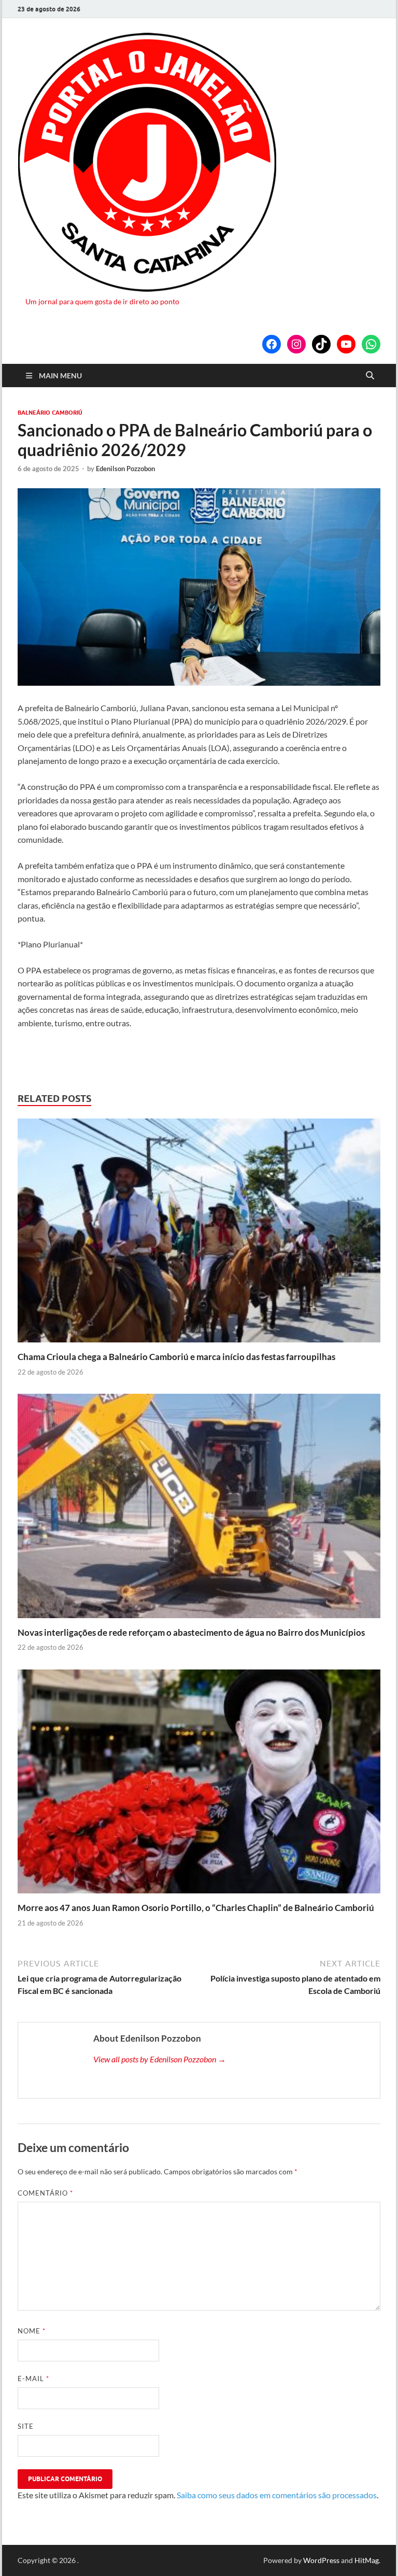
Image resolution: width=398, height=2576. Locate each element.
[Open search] (370, 376)
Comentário (45, 2193)
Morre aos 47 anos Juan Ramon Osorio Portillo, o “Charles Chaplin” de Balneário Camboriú (196, 1908)
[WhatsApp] (371, 344)
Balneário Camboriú (50, 413)
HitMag (367, 2560)
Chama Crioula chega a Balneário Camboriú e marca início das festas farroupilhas (176, 1357)
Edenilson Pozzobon (125, 469)
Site (26, 2426)
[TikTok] (321, 344)
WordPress (321, 2560)
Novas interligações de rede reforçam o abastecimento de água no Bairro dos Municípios (191, 1632)
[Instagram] (296, 344)
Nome (32, 2331)
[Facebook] (272, 344)
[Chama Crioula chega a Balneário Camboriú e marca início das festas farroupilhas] (199, 1233)
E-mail (33, 2379)
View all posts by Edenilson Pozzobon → (160, 2059)
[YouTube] (346, 344)
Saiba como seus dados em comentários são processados (277, 2495)
